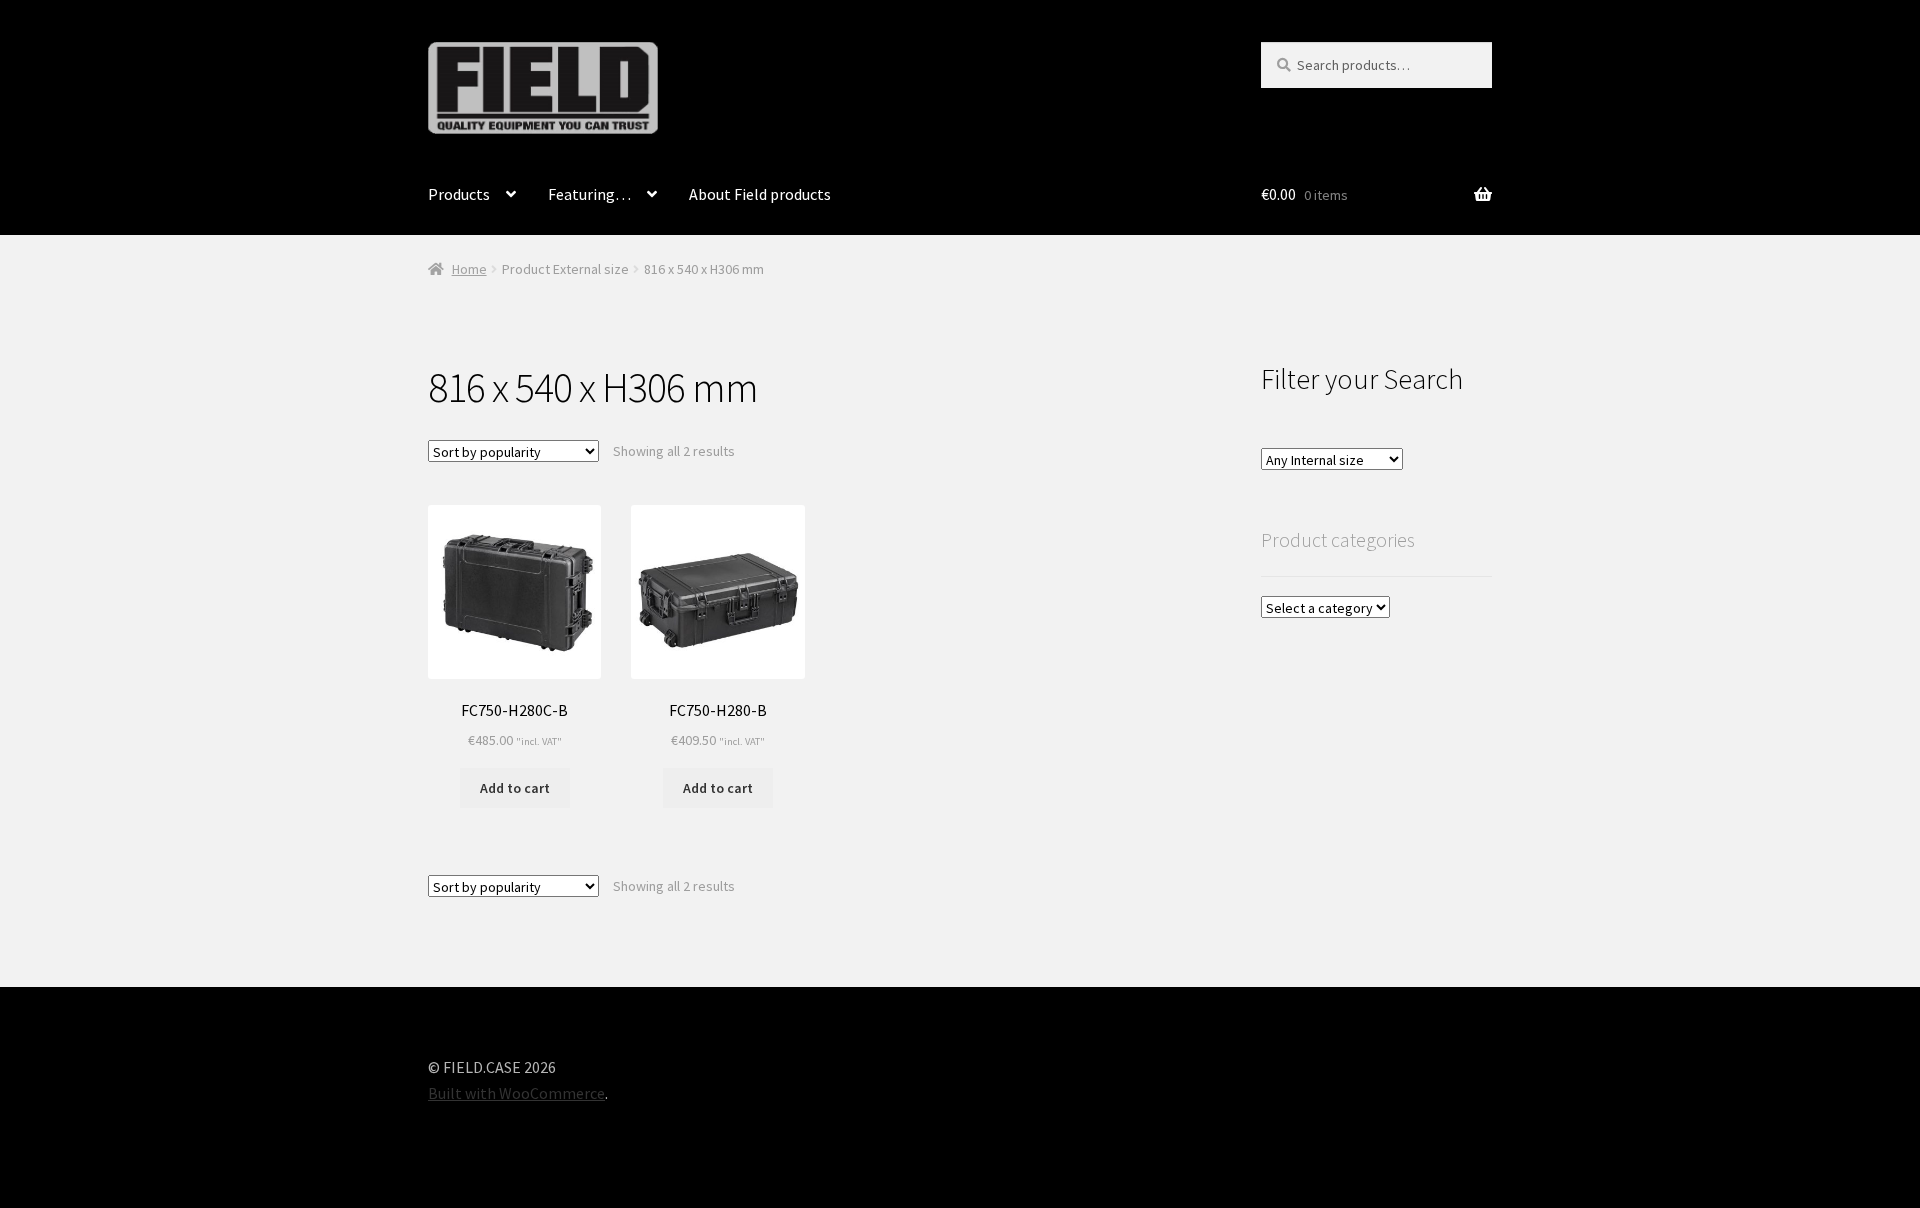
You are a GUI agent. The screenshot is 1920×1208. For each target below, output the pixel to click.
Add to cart (515, 788)
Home (469, 269)
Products (459, 194)
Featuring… (589, 194)
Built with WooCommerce (516, 1093)
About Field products (760, 194)
